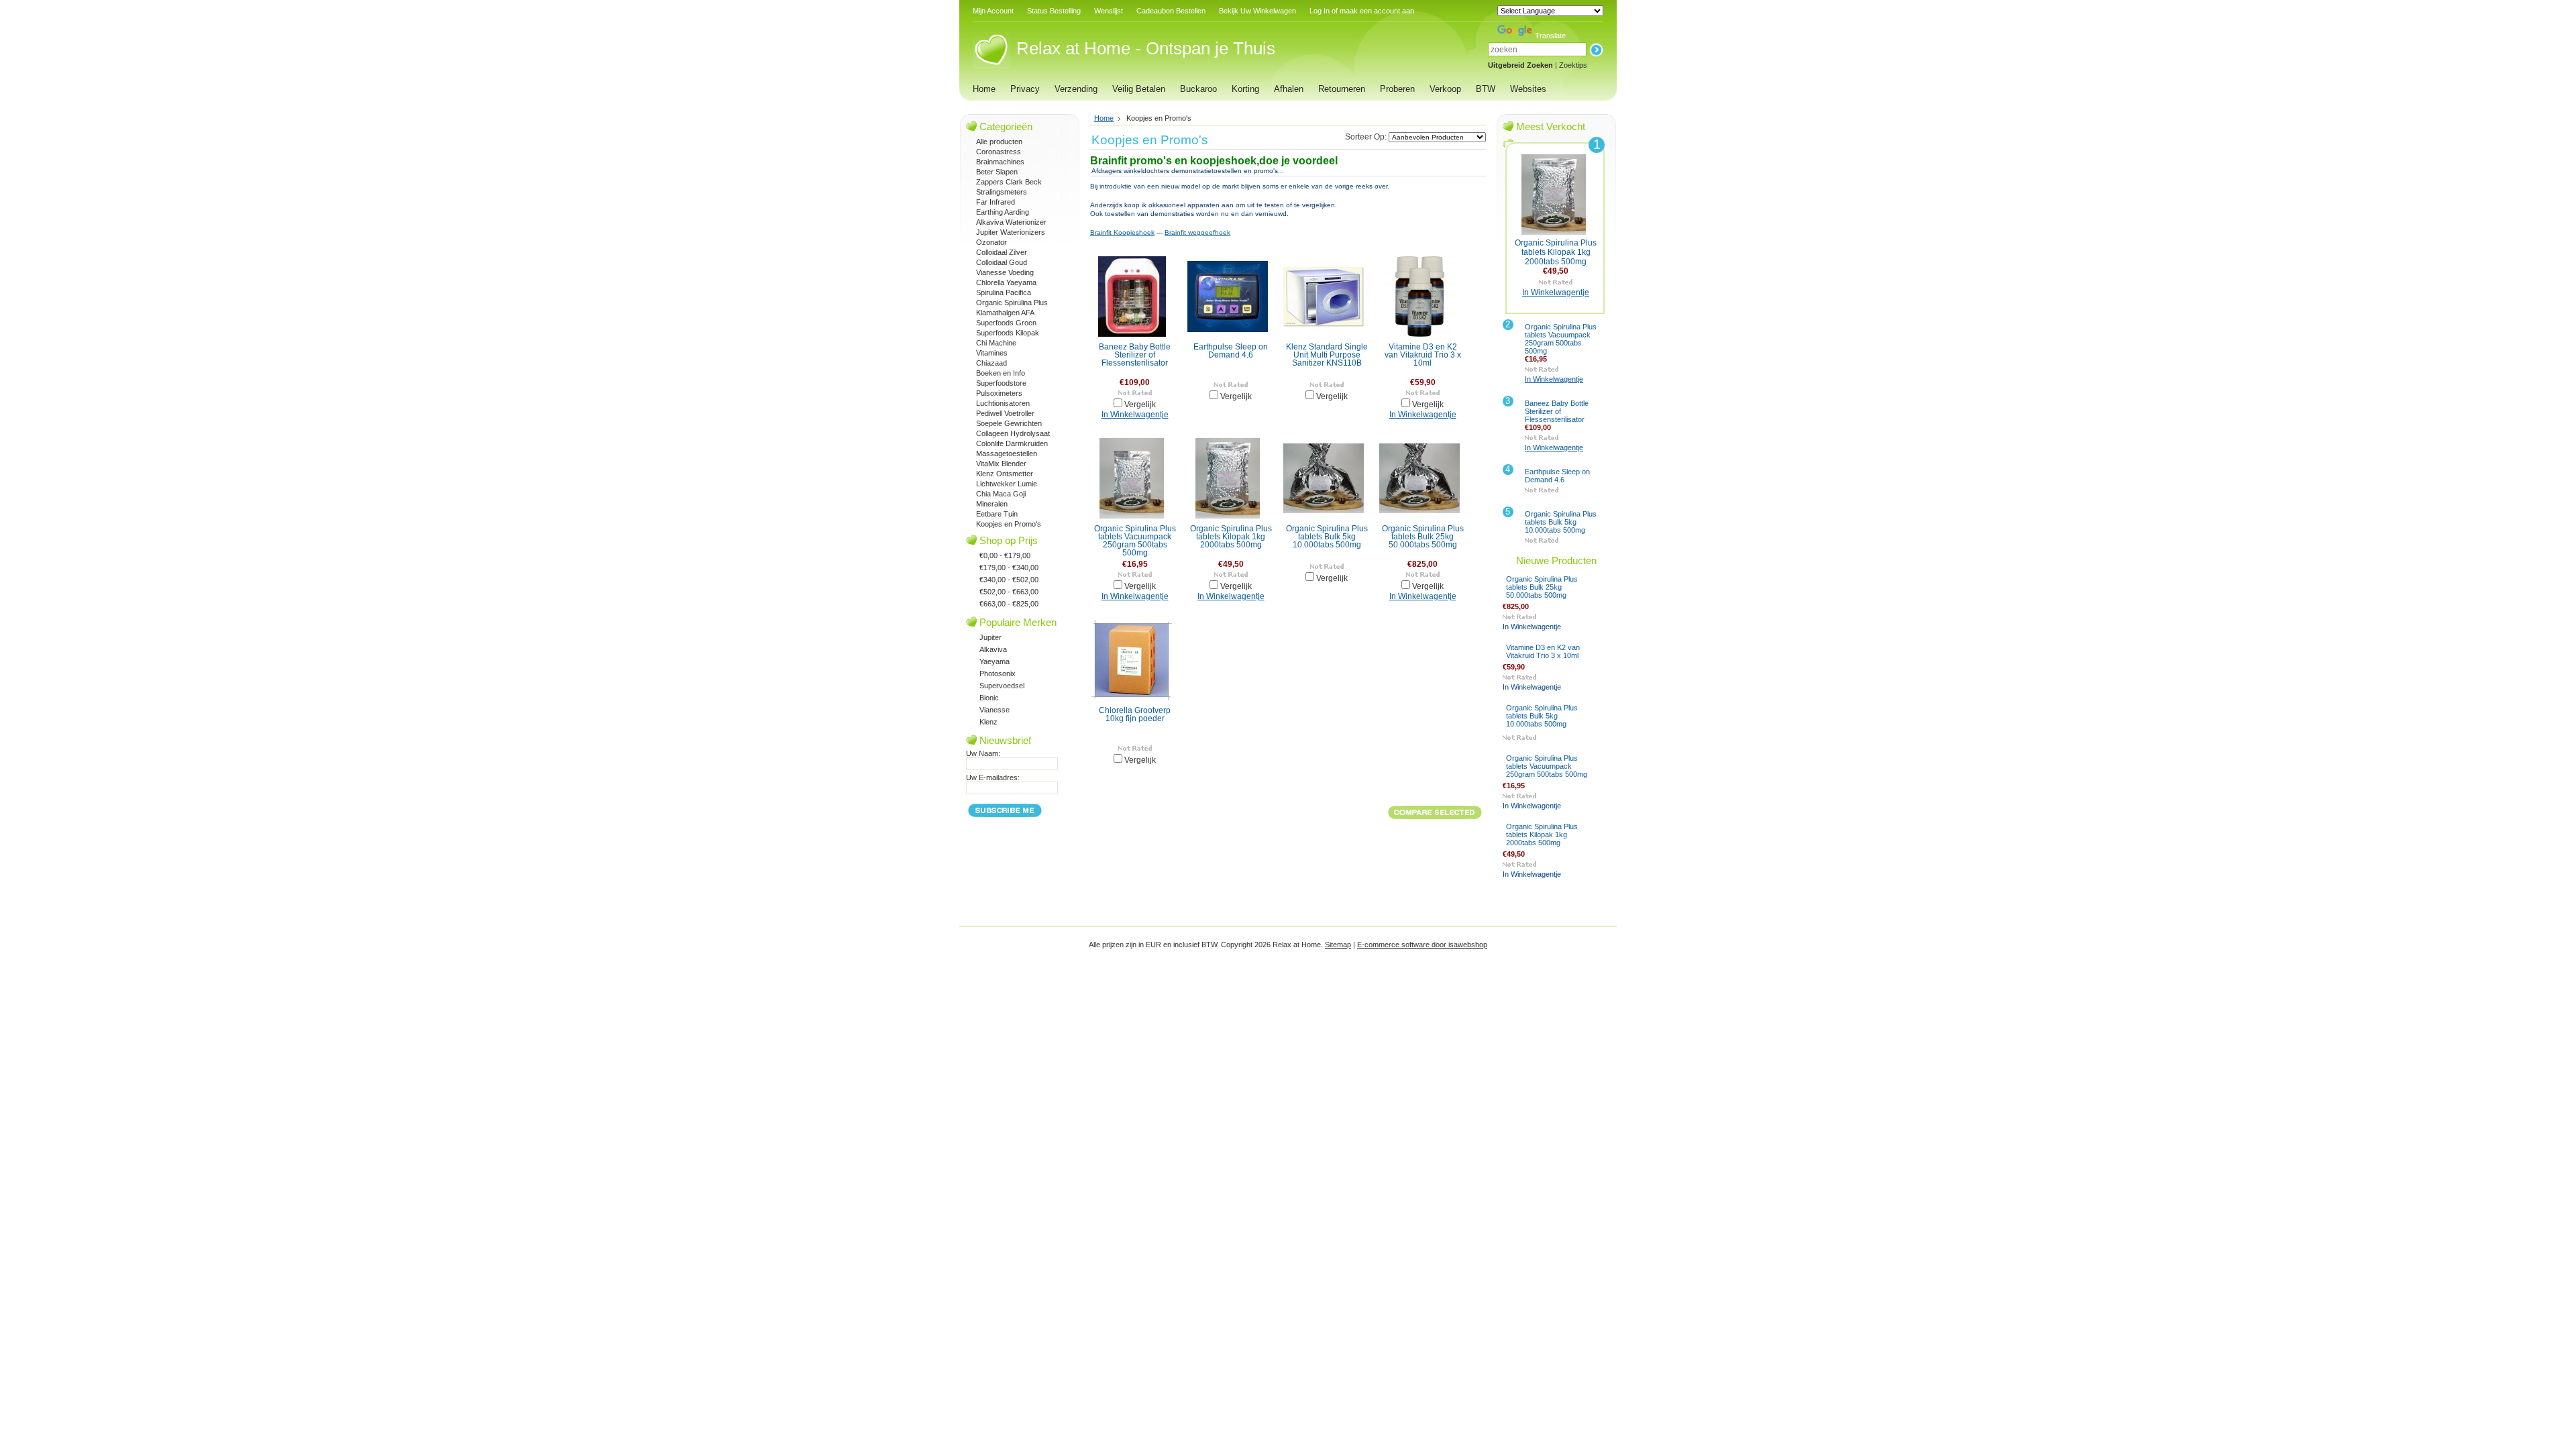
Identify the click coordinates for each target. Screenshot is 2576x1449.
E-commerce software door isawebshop (1422, 945)
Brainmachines (1000, 162)
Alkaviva (993, 649)
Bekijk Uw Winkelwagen (1257, 11)
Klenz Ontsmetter (1005, 474)
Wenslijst (1109, 11)
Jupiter (990, 637)
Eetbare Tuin (997, 514)
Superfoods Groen (1006, 323)
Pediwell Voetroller (1005, 413)
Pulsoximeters (999, 393)
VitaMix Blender (1001, 464)
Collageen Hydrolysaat (1013, 433)
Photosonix (998, 674)
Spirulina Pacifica (1004, 292)
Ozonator (991, 242)
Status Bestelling (1054, 11)
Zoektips (1573, 65)
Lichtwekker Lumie (1007, 484)
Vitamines (992, 353)
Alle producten (999, 142)
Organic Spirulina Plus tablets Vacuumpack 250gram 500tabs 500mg (1135, 541)
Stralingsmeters (1002, 192)
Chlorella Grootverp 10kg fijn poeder (1135, 714)
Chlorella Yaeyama (1006, 282)
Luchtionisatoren (1003, 403)
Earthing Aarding (1003, 212)
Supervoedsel (1002, 686)
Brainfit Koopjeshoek (1122, 232)
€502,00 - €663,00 (1009, 592)
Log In (1320, 11)
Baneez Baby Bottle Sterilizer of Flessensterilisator (1135, 355)
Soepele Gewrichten (1009, 423)
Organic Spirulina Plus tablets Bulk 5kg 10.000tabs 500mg (1327, 537)
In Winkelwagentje (1135, 415)
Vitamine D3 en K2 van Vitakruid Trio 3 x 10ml (1423, 355)
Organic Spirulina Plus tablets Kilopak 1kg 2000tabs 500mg (1231, 537)
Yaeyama (995, 661)
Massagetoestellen (1007, 453)
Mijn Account (993, 11)
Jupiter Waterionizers (1011, 232)
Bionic (989, 698)
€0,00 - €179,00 (1005, 555)
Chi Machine (996, 343)
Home (1104, 118)
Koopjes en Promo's (1009, 524)
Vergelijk (1140, 405)
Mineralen (992, 504)
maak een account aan (1377, 11)
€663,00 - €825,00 (1009, 604)
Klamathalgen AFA (1005, 313)
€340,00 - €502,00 (1009, 580)
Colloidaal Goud (1002, 262)
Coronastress (999, 152)
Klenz (988, 722)
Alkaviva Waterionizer (1011, 222)
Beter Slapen (997, 172)
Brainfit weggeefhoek (1197, 232)
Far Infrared (996, 202)
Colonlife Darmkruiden (1012, 443)
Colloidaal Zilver (1002, 252)
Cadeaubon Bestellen (1171, 11)
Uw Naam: (983, 753)
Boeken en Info (1001, 373)
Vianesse (995, 710)
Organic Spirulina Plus (1012, 303)
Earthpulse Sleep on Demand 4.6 (1231, 351)
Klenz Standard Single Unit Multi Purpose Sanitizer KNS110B (1327, 355)
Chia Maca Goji (1001, 494)
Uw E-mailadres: (993, 777)
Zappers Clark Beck (1009, 182)
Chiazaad (991, 363)
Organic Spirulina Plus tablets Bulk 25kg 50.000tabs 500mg (1423, 537)
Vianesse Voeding (1005, 272)
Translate (1550, 36)
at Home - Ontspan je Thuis (1146, 48)
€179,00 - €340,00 (1009, 568)
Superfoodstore (1001, 383)
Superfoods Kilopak (1008, 333)
